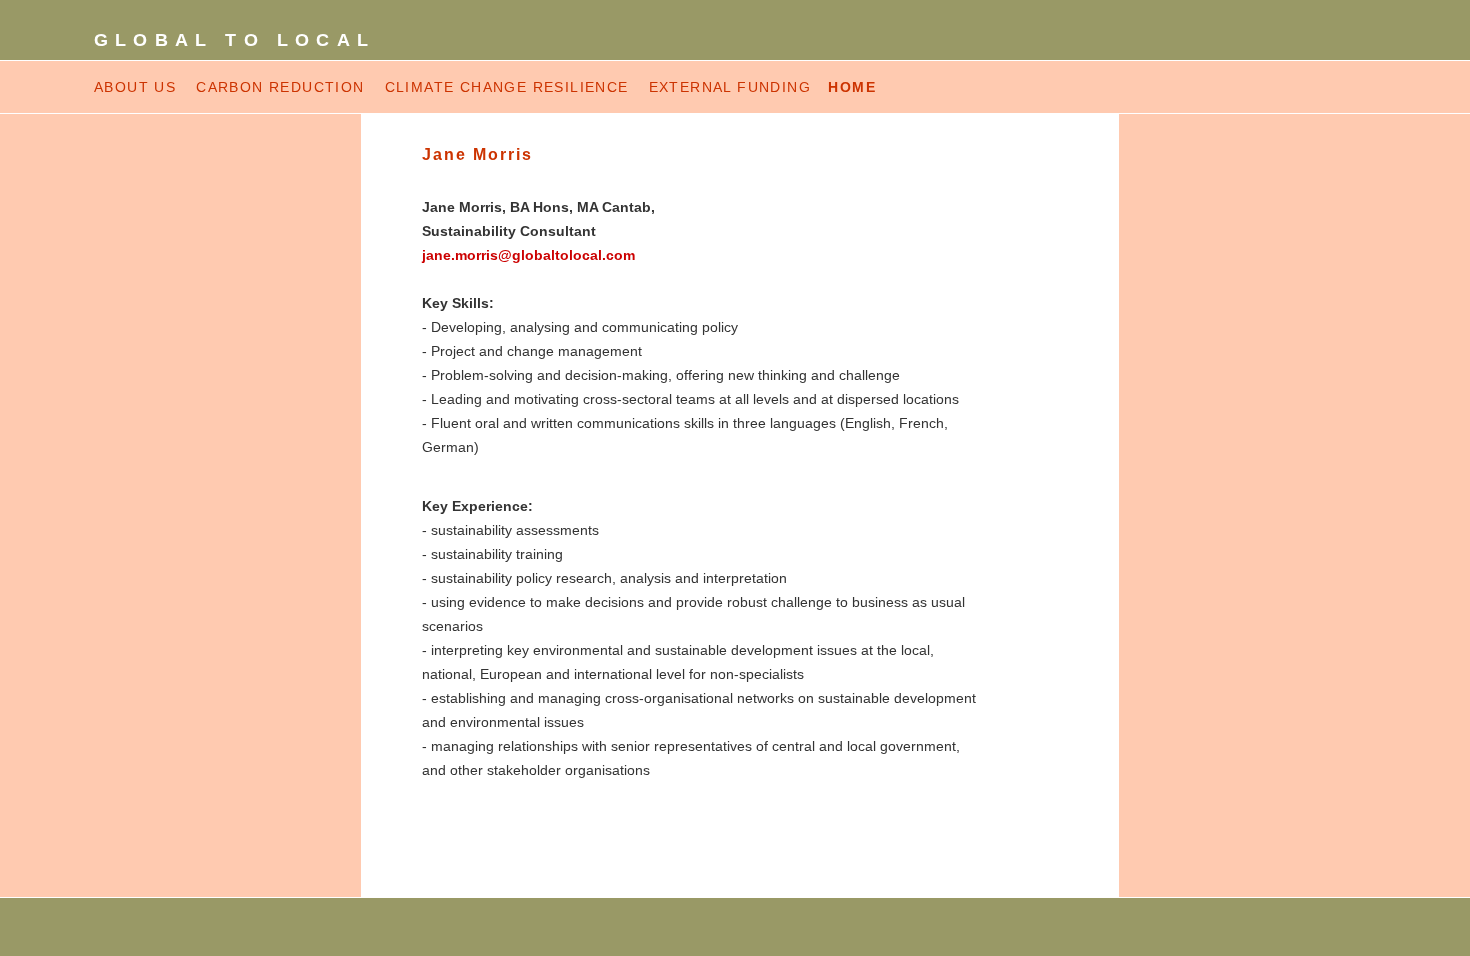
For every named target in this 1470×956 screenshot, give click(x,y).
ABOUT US (135, 87)
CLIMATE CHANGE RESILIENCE (507, 87)
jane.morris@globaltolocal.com (528, 255)
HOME (852, 87)
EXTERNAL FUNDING (733, 87)
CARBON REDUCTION (280, 87)
